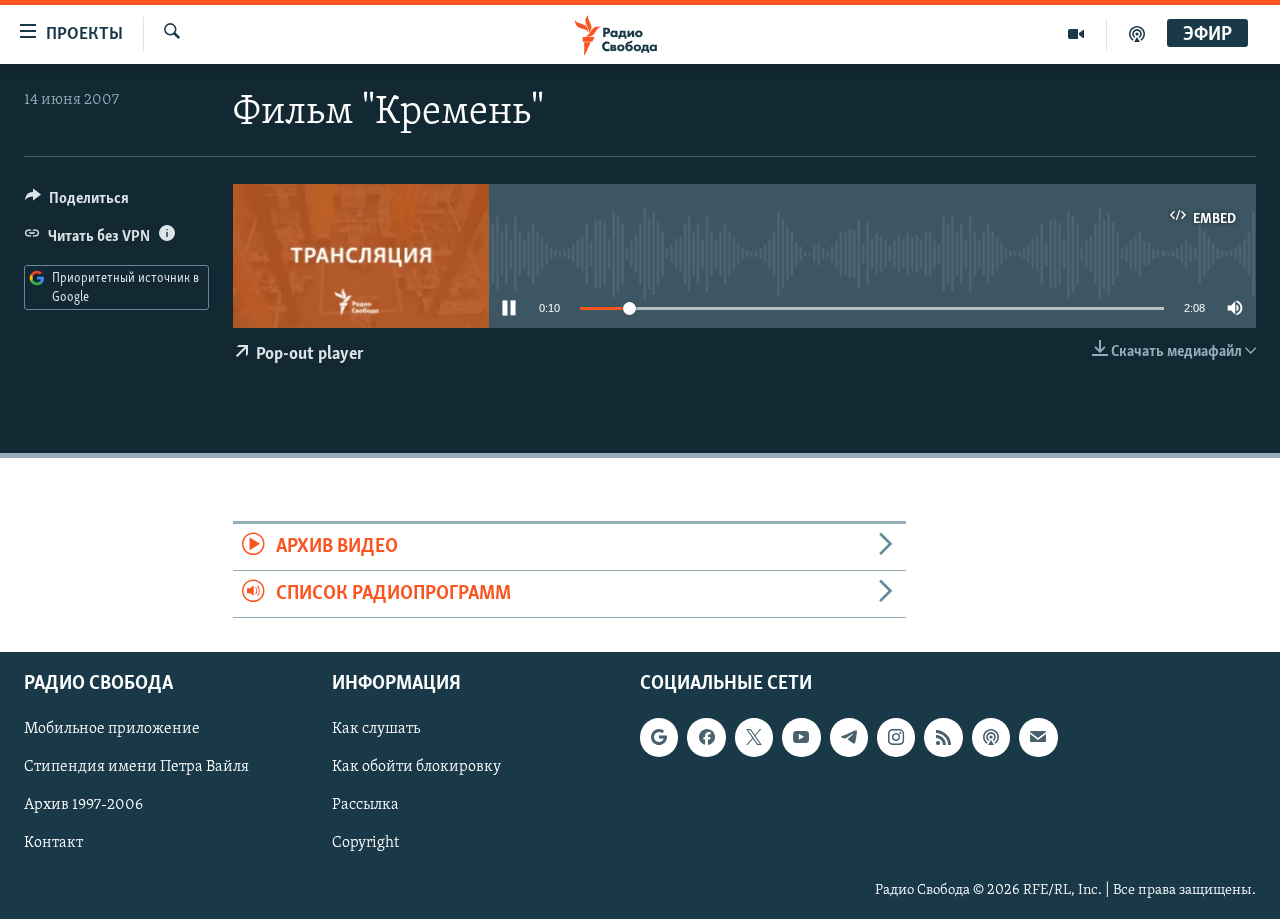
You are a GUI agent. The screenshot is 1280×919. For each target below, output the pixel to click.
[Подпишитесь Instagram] (896, 738)
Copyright (365, 844)
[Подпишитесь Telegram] (849, 738)
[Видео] (1076, 34)
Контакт (53, 844)
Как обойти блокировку (416, 768)
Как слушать (376, 730)
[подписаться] (1038, 738)
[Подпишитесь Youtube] (801, 738)
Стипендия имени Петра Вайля (136, 768)
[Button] (77, 203)
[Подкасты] (991, 738)
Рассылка (365, 806)
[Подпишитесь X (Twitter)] (754, 738)
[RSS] (943, 738)
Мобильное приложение (112, 730)
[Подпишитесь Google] (659, 738)
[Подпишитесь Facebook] (706, 738)
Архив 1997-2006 (83, 806)
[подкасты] (1137, 34)
